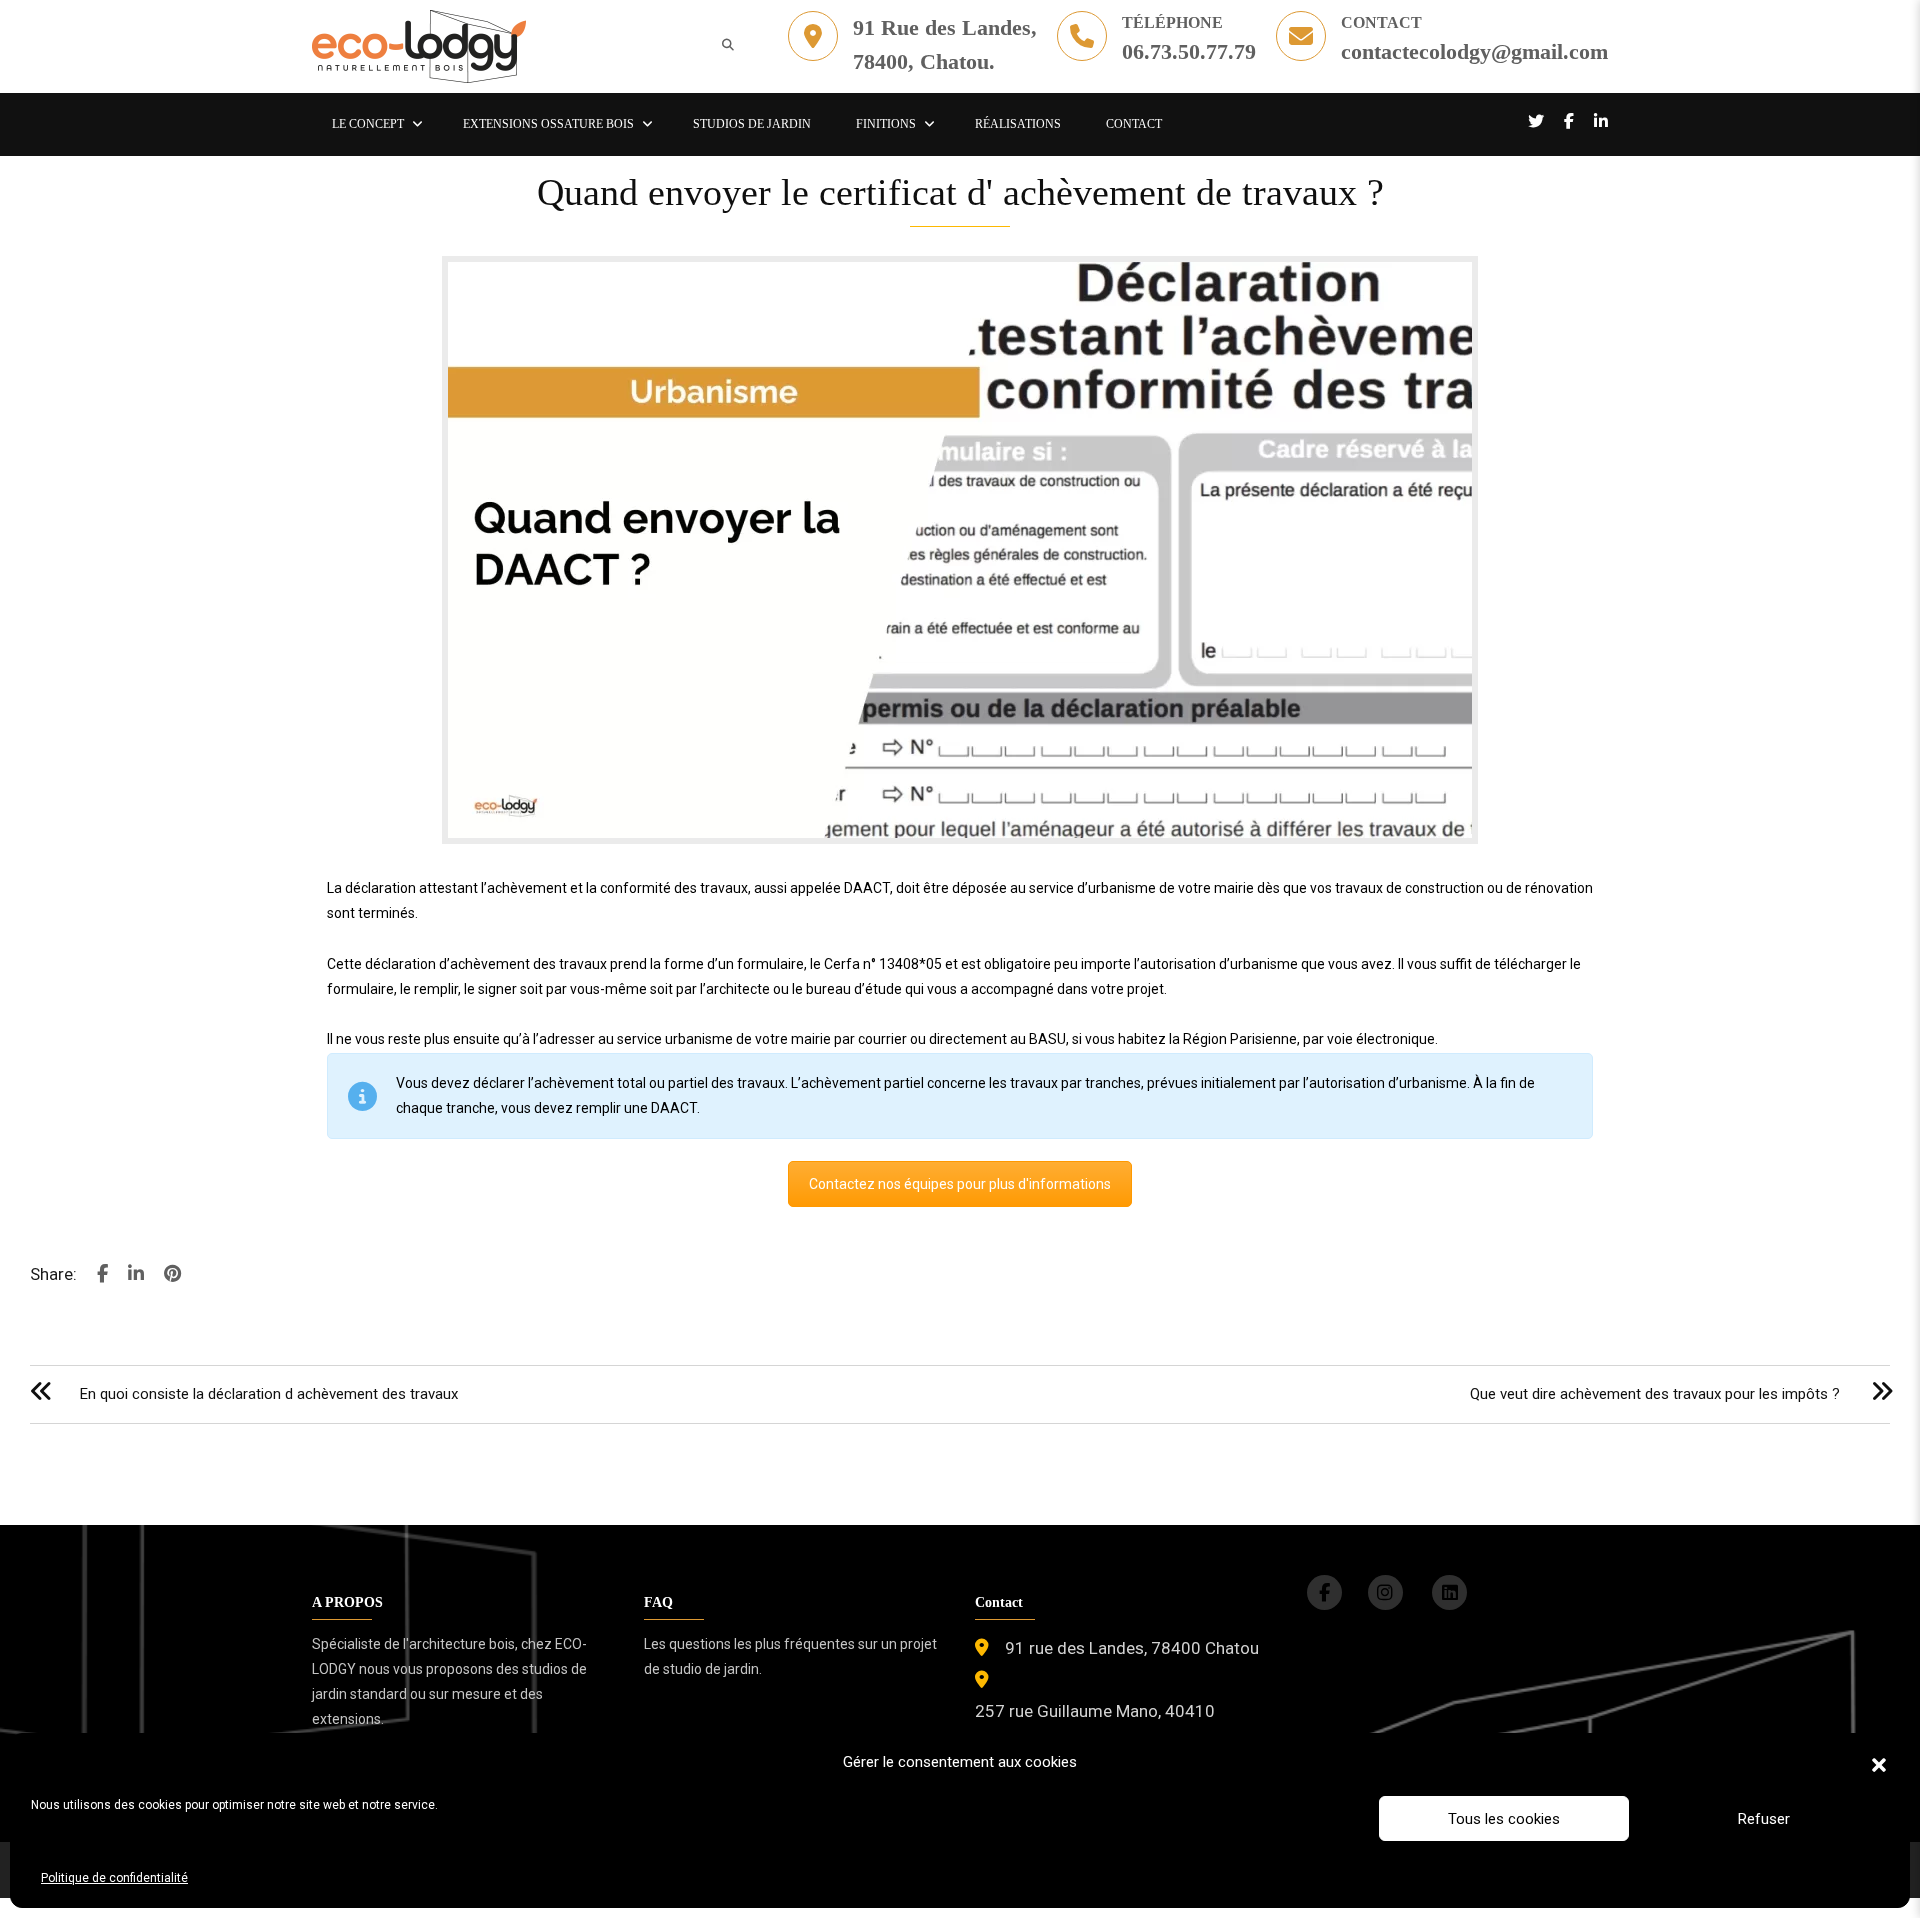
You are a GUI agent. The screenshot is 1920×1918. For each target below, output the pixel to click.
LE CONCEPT (368, 124)
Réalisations (1018, 124)
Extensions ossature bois (548, 124)
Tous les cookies (1504, 1819)
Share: (53, 1274)
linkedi (136, 1280)
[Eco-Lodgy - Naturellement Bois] (419, 45)
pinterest (172, 1280)
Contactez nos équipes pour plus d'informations (960, 1184)
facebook (102, 1280)
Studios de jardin (752, 124)
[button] (1879, 1763)
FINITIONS (886, 124)
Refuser (1764, 1819)
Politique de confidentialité (114, 1878)
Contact (1134, 124)
